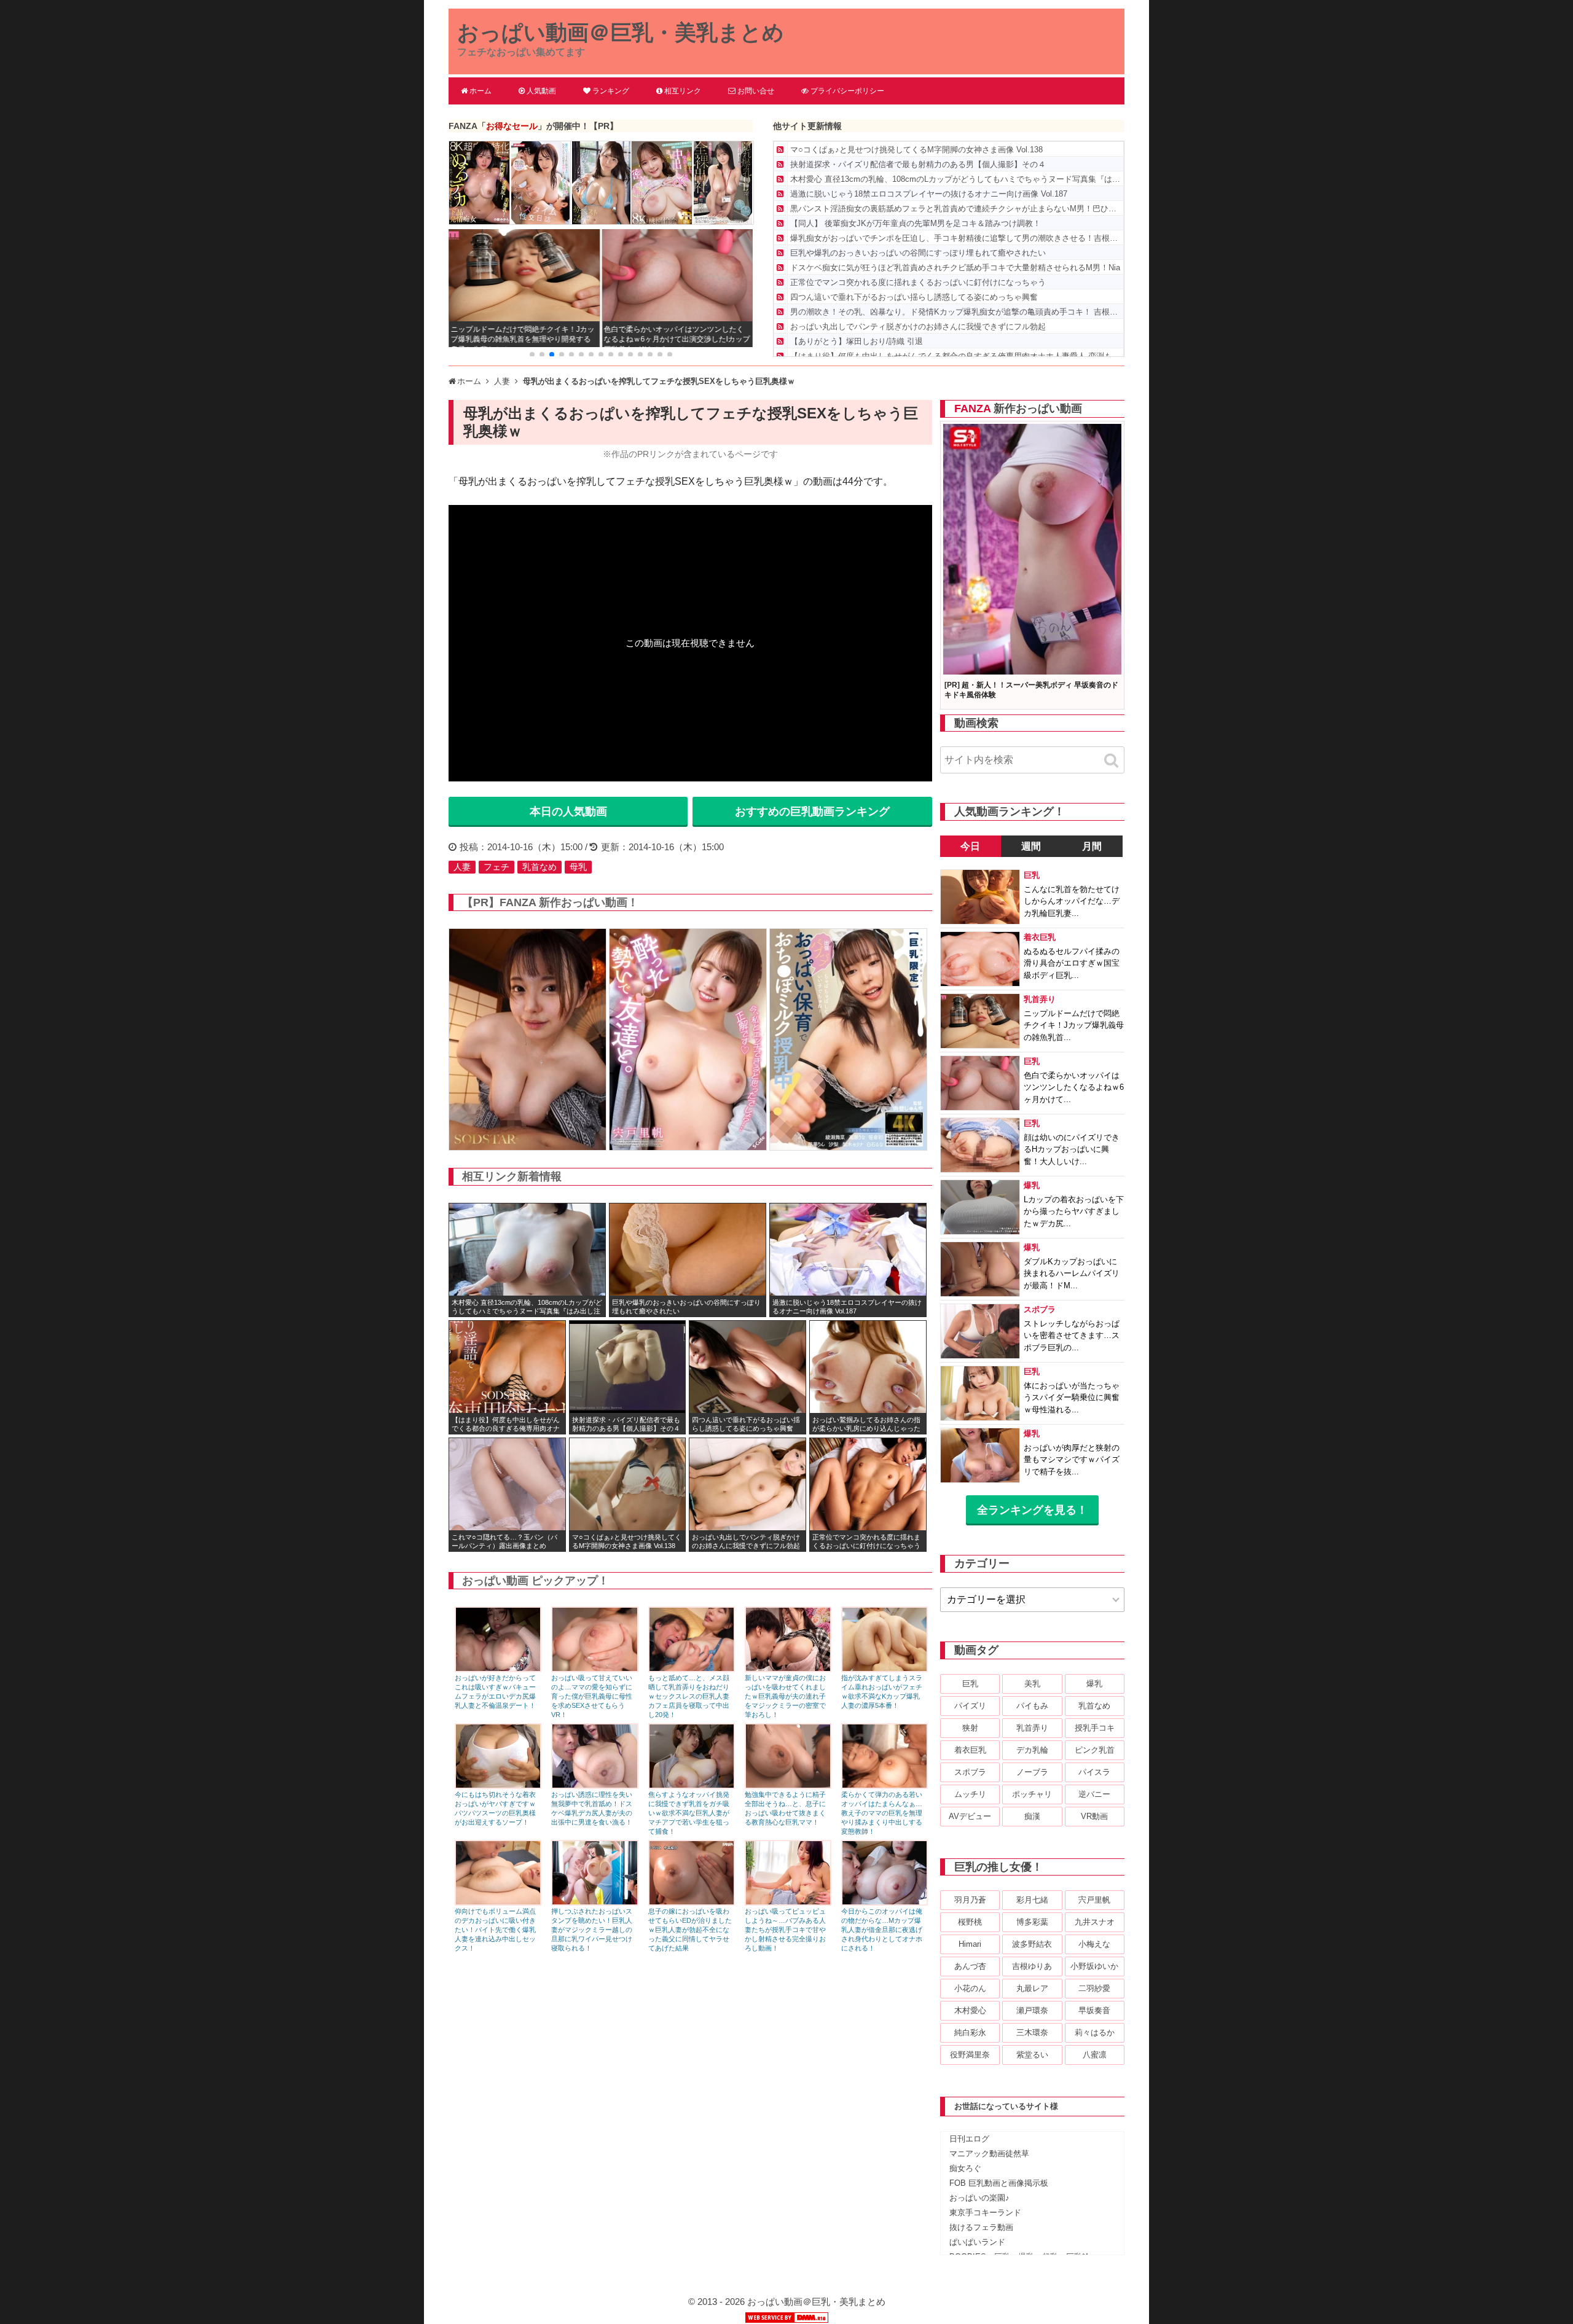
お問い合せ (756, 91)
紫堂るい (1032, 2055)
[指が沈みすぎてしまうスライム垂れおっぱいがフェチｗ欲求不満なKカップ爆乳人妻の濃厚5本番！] (885, 1669)
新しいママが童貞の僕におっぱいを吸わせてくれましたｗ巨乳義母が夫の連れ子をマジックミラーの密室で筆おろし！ (785, 1696)
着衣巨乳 (970, 1750)
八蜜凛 (1095, 2055)
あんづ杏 (970, 1966)
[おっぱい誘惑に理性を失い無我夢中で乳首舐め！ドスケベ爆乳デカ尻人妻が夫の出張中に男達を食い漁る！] (594, 1786)
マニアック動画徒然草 (989, 2154)
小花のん (970, 1988)
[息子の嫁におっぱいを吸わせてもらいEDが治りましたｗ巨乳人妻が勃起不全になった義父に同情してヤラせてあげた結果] (692, 1902)
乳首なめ (539, 867)
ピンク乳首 (1095, 1750)
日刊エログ (969, 2139)
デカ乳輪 (1032, 1750)
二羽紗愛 (1094, 1988)
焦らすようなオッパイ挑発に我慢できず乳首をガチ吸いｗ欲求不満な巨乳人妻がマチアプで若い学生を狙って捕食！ (689, 1813)
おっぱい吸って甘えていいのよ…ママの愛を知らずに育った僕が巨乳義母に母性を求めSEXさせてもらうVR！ (592, 1696)
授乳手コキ (1095, 1728)
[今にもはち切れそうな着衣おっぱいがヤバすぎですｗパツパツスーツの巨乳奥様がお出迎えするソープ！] (498, 1786)
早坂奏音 (1094, 2010)
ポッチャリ (1032, 1794)
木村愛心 (970, 2010)
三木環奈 (1032, 2033)
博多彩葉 (1032, 1922)
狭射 (970, 1728)
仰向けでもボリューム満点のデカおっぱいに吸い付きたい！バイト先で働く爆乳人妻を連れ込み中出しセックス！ (495, 1930)
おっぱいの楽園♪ (979, 2198)
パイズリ (970, 1706)
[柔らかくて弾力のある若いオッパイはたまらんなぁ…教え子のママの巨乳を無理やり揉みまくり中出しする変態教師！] (885, 1786)
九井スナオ (1095, 1922)
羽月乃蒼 (970, 1900)
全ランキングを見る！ (1032, 1510)
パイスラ (1094, 1772)
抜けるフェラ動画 (981, 2227)
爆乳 (1094, 1684)
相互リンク (683, 91)
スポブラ (970, 1772)
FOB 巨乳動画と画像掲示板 (999, 2183)
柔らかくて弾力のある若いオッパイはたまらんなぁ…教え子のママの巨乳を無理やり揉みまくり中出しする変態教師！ (882, 1813)
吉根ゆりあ (1032, 1966)
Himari (970, 1944)
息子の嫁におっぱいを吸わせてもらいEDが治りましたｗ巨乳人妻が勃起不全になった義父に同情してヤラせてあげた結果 (690, 1930)
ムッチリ (970, 1794)
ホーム (481, 91)
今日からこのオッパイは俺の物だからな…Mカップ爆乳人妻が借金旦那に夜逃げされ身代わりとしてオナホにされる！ (882, 1930)
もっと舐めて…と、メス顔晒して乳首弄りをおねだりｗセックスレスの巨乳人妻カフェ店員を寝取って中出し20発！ (689, 1696)
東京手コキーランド (985, 2212)
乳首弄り (1032, 1728)
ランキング (611, 91)
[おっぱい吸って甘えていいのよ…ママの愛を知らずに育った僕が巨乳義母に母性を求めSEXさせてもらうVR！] (594, 1669)
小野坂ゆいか (1094, 1966)
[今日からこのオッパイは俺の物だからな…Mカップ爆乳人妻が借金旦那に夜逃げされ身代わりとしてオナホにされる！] (885, 1902)
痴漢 (1032, 1816)
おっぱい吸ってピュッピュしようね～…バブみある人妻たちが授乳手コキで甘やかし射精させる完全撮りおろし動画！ (785, 1930)
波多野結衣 (1032, 1944)
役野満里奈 (970, 2055)
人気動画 (541, 91)
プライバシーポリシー (847, 91)
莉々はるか (1095, 2033)
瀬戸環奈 (1032, 2010)
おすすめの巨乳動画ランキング (812, 812)
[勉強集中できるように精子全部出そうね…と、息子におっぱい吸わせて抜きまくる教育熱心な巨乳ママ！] (788, 1786)
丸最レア (1032, 1988)
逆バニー (1094, 1794)
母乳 (578, 867)
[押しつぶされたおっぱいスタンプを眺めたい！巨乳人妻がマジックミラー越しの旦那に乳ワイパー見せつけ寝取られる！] (594, 1902)
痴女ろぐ (965, 2168)
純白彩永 (970, 2033)
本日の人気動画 (568, 812)
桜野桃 (970, 1922)
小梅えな (1094, 1944)
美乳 (1032, 1684)
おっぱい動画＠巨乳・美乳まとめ (621, 32)
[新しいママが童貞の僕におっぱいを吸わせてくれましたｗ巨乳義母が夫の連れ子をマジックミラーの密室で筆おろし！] (788, 1669)
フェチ (496, 867)
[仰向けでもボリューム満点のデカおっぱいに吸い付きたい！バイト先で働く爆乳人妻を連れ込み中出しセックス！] (498, 1902)
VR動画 (1094, 1816)
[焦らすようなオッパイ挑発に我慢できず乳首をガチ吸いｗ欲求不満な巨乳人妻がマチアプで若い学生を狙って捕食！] (692, 1786)
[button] (532, 354)
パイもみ (1032, 1706)
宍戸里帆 (1094, 1900)
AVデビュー (970, 1816)
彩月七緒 (1032, 1900)
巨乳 (970, 1684)
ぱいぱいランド (977, 2242)
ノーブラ (1032, 1772)
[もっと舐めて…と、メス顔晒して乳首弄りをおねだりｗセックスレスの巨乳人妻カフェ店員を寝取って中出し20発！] (692, 1669)
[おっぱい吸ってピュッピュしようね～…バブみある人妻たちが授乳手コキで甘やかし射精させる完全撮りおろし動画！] (788, 1902)
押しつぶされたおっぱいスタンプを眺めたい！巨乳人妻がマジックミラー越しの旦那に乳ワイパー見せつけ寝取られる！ (592, 1930)
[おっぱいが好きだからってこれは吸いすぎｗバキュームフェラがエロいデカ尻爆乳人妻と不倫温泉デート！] (498, 1669)
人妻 (462, 867)
